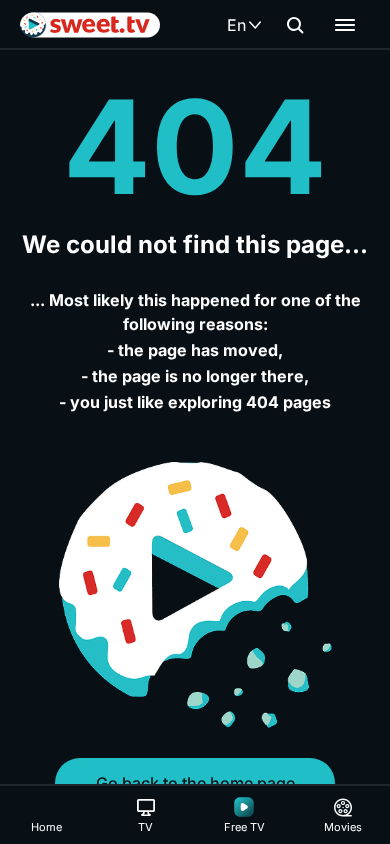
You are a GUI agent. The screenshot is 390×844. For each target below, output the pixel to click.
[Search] (295, 25)
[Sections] (345, 25)
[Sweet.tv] (90, 25)
